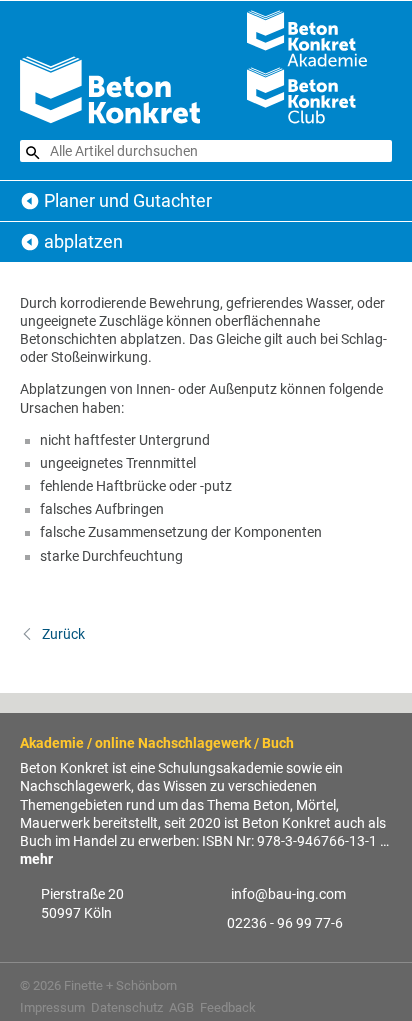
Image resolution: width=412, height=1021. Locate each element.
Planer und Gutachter (128, 200)
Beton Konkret (30, 201)
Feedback (228, 1007)
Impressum (52, 1007)
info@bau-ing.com (288, 894)
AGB (181, 1007)
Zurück (62, 634)
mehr (36, 859)
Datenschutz (127, 1007)
